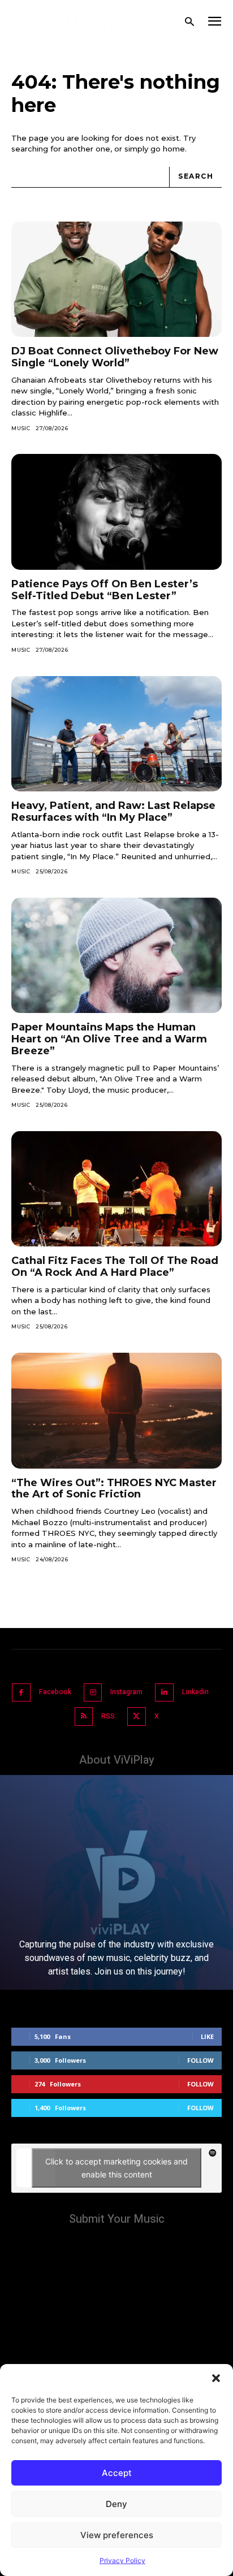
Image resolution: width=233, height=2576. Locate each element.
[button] (216, 2378)
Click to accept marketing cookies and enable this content (116, 2168)
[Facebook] (21, 1693)
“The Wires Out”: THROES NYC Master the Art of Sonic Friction (114, 1489)
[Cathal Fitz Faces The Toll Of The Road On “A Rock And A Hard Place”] (116, 1189)
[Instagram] (93, 1693)
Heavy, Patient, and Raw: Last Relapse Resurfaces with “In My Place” (113, 811)
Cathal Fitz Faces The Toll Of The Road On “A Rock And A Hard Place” (115, 1267)
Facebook (55, 1692)
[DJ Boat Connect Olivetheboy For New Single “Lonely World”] (116, 280)
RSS (108, 1716)
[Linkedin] (164, 1693)
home (174, 149)
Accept (117, 2473)
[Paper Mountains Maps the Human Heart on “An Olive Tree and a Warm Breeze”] (116, 956)
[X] (137, 1716)
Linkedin (195, 1692)
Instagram (126, 1692)
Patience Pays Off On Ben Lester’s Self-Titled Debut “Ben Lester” (105, 590)
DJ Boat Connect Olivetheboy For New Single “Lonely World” (115, 357)
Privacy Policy (122, 2560)
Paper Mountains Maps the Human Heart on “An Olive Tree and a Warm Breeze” (109, 1039)
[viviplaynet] (71, 22)
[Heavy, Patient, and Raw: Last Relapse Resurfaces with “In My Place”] (116, 734)
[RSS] (84, 1716)
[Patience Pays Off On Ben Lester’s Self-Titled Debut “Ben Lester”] (116, 512)
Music (21, 428)
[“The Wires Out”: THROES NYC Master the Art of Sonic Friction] (116, 1411)
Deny (116, 2504)
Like (207, 2036)
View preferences (117, 2535)
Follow (200, 2060)
